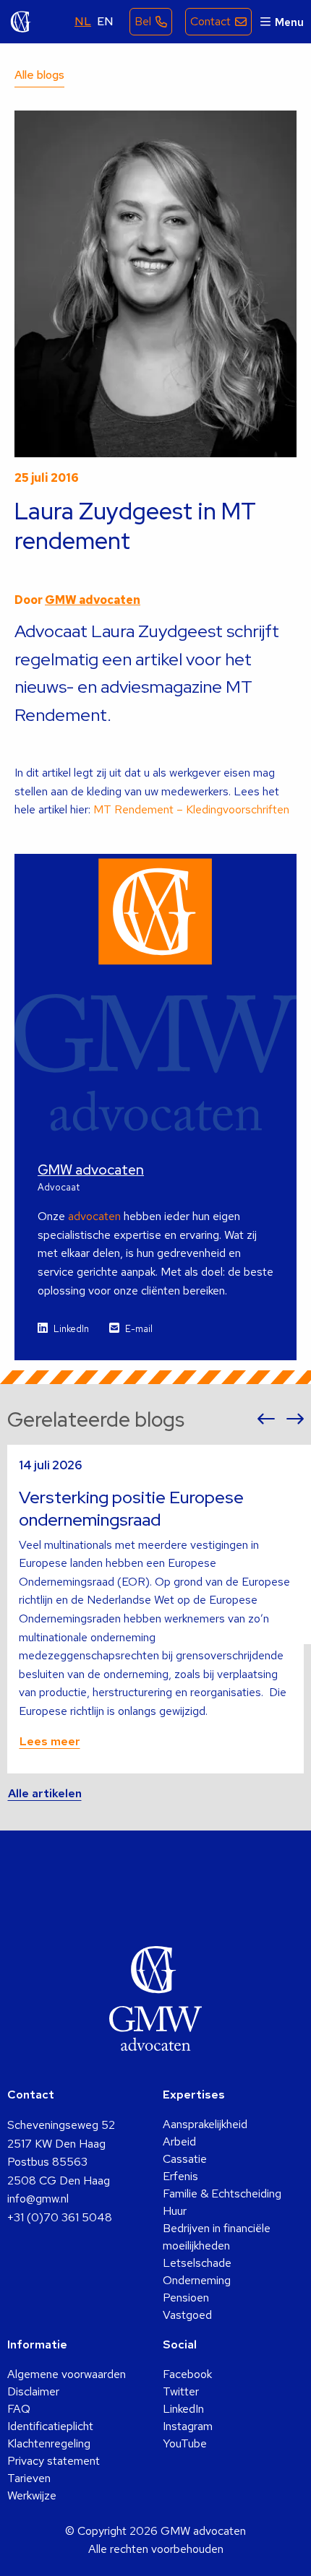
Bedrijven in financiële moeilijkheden (217, 2237)
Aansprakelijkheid (205, 2124)
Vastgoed (187, 2315)
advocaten (94, 1216)
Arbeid (179, 2141)
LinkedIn (71, 1329)
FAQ (19, 2409)
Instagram (188, 2426)
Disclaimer (33, 2391)
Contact (210, 21)
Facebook (187, 2374)
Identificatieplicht (50, 2426)
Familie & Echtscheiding (222, 2194)
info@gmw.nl (38, 2199)
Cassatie (185, 2159)
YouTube (185, 2443)
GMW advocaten (21, 22)
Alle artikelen (45, 1793)
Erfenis (180, 2176)
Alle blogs (39, 75)
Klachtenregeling (49, 2443)
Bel (143, 21)
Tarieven (29, 2478)
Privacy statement (54, 2461)
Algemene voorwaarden (67, 2374)
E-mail (139, 1329)
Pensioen (186, 2298)
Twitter (181, 2391)
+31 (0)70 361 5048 (60, 2217)
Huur (175, 2211)
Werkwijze (32, 2495)
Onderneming (197, 2280)
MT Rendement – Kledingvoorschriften (191, 809)
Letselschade (197, 2263)
